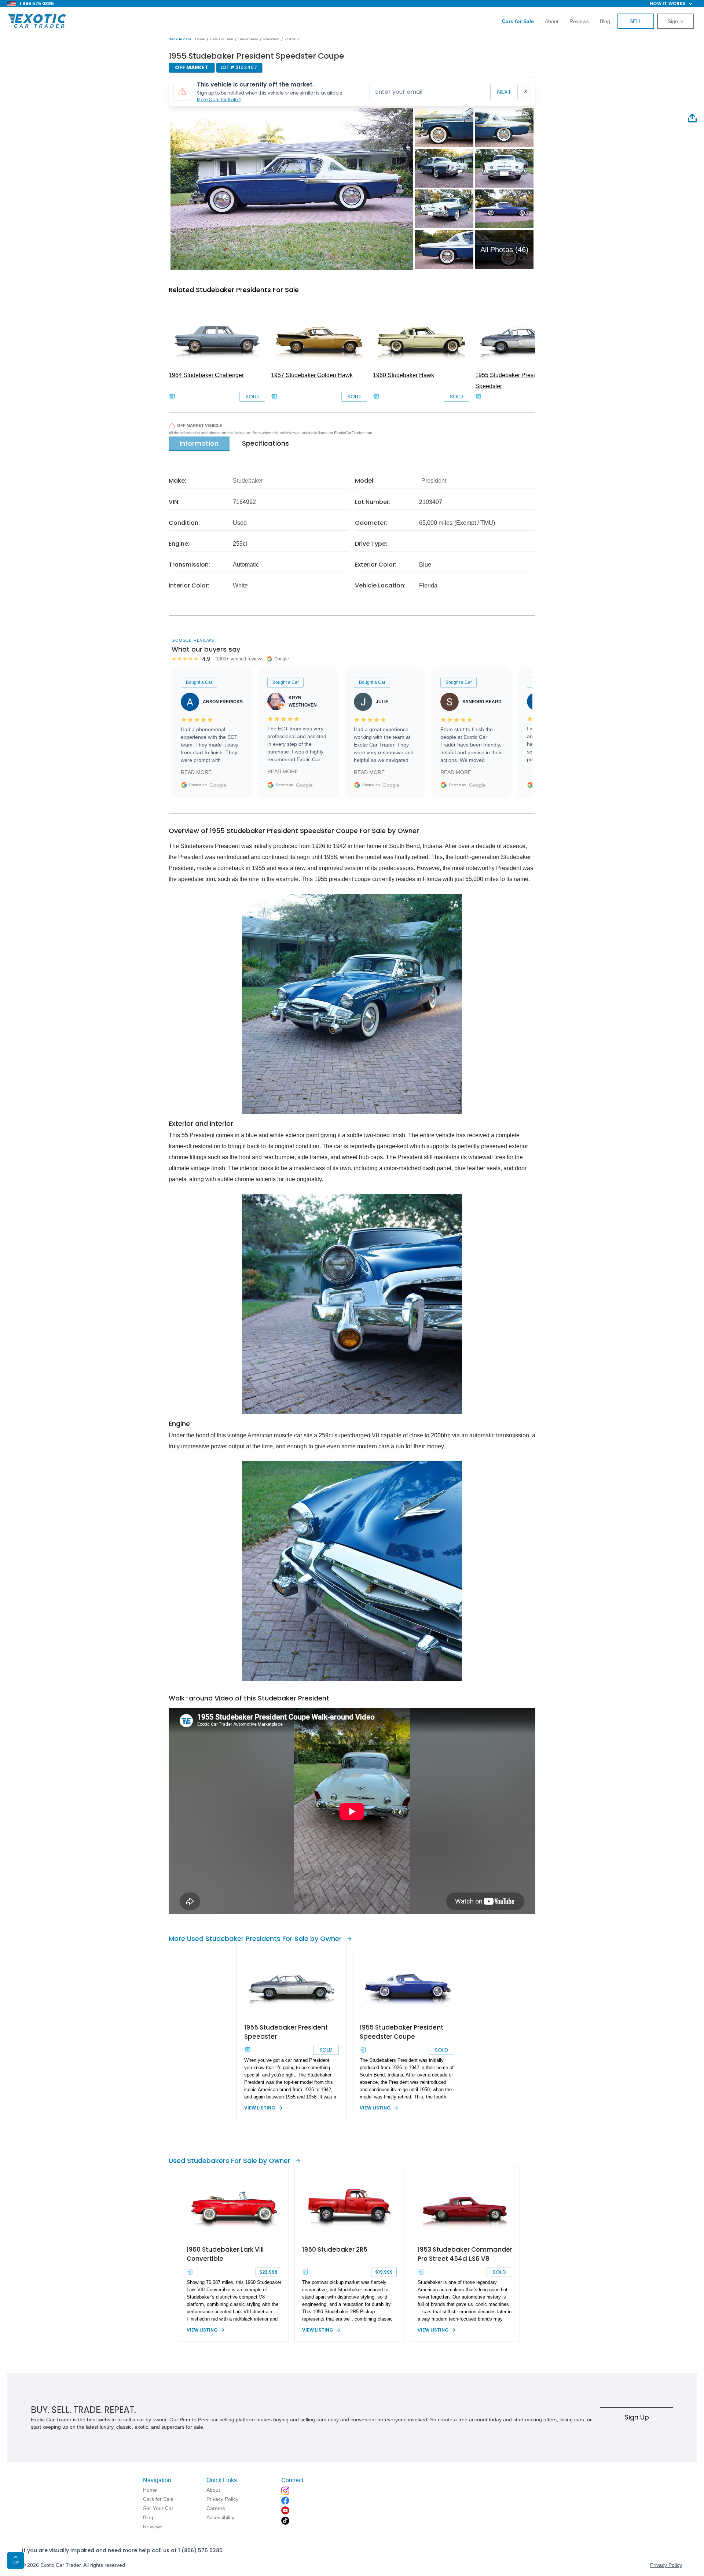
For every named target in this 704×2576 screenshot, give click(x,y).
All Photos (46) (504, 250)
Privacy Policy (666, 2565)
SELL (636, 21)
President (271, 39)
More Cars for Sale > (219, 99)
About (552, 21)
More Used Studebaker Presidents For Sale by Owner (255, 1939)
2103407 (292, 39)
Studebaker (248, 39)
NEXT (504, 92)
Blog (605, 21)
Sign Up (637, 2417)
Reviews (579, 21)
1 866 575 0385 (37, 3)
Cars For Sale (222, 39)
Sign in (676, 21)
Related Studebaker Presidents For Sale (234, 290)
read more (196, 772)
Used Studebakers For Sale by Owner (230, 2161)
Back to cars (180, 39)
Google (218, 785)
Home (200, 39)
